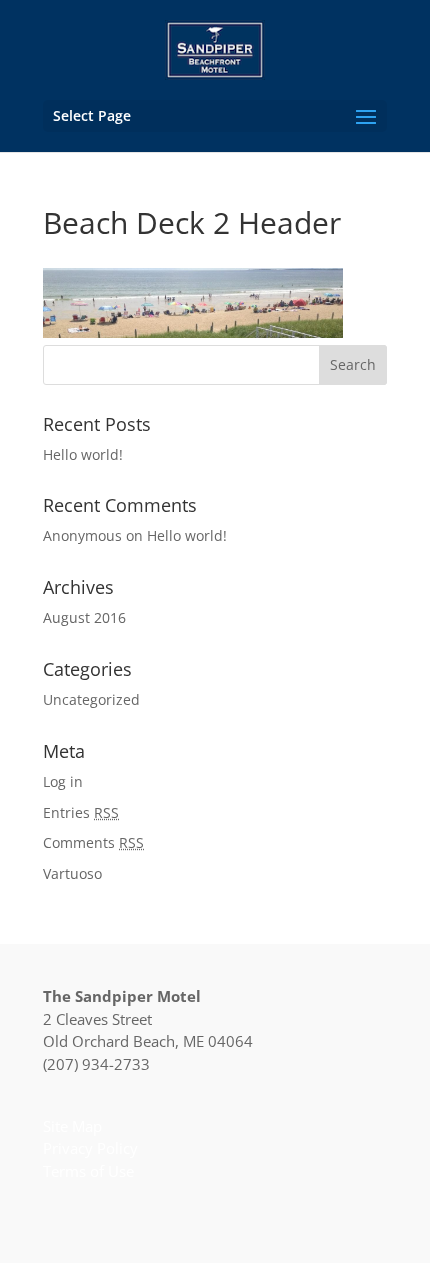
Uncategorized (91, 699)
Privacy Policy (90, 1148)
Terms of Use (88, 1171)
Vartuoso (72, 873)
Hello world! (83, 454)
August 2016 (84, 617)
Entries (81, 812)
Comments (93, 842)
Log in (63, 781)
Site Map (72, 1126)
